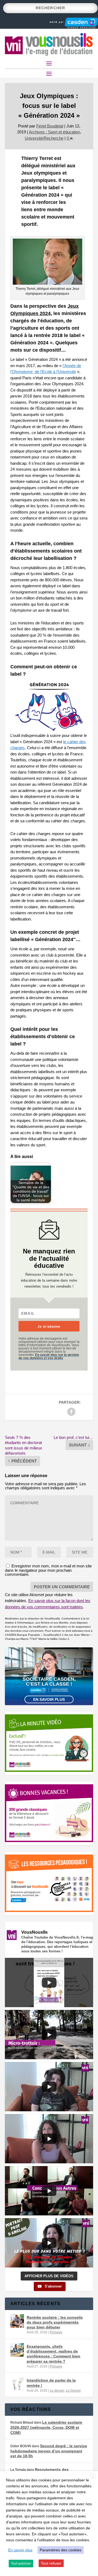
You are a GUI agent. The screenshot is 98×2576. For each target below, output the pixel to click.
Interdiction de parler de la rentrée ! (51, 2383)
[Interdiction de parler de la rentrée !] (17, 2384)
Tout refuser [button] (51, 2563)
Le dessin (57, 2391)
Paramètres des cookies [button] (61, 2550)
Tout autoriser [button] (21, 2564)
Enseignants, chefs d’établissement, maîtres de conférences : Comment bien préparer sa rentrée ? (53, 2354)
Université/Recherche (44, 138)
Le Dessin (73, 2391)
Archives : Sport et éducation (54, 132)
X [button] (93, 2476)
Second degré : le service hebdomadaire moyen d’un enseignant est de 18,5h (49, 2451)
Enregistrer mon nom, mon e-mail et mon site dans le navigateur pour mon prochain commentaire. (48, 1570)
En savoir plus (49, 1699)
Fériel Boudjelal (50, 126)
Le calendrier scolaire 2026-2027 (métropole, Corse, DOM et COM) (46, 2427)
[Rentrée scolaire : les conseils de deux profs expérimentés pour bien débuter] (17, 2321)
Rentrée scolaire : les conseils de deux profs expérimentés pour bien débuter (55, 2322)
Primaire (56, 2332)
